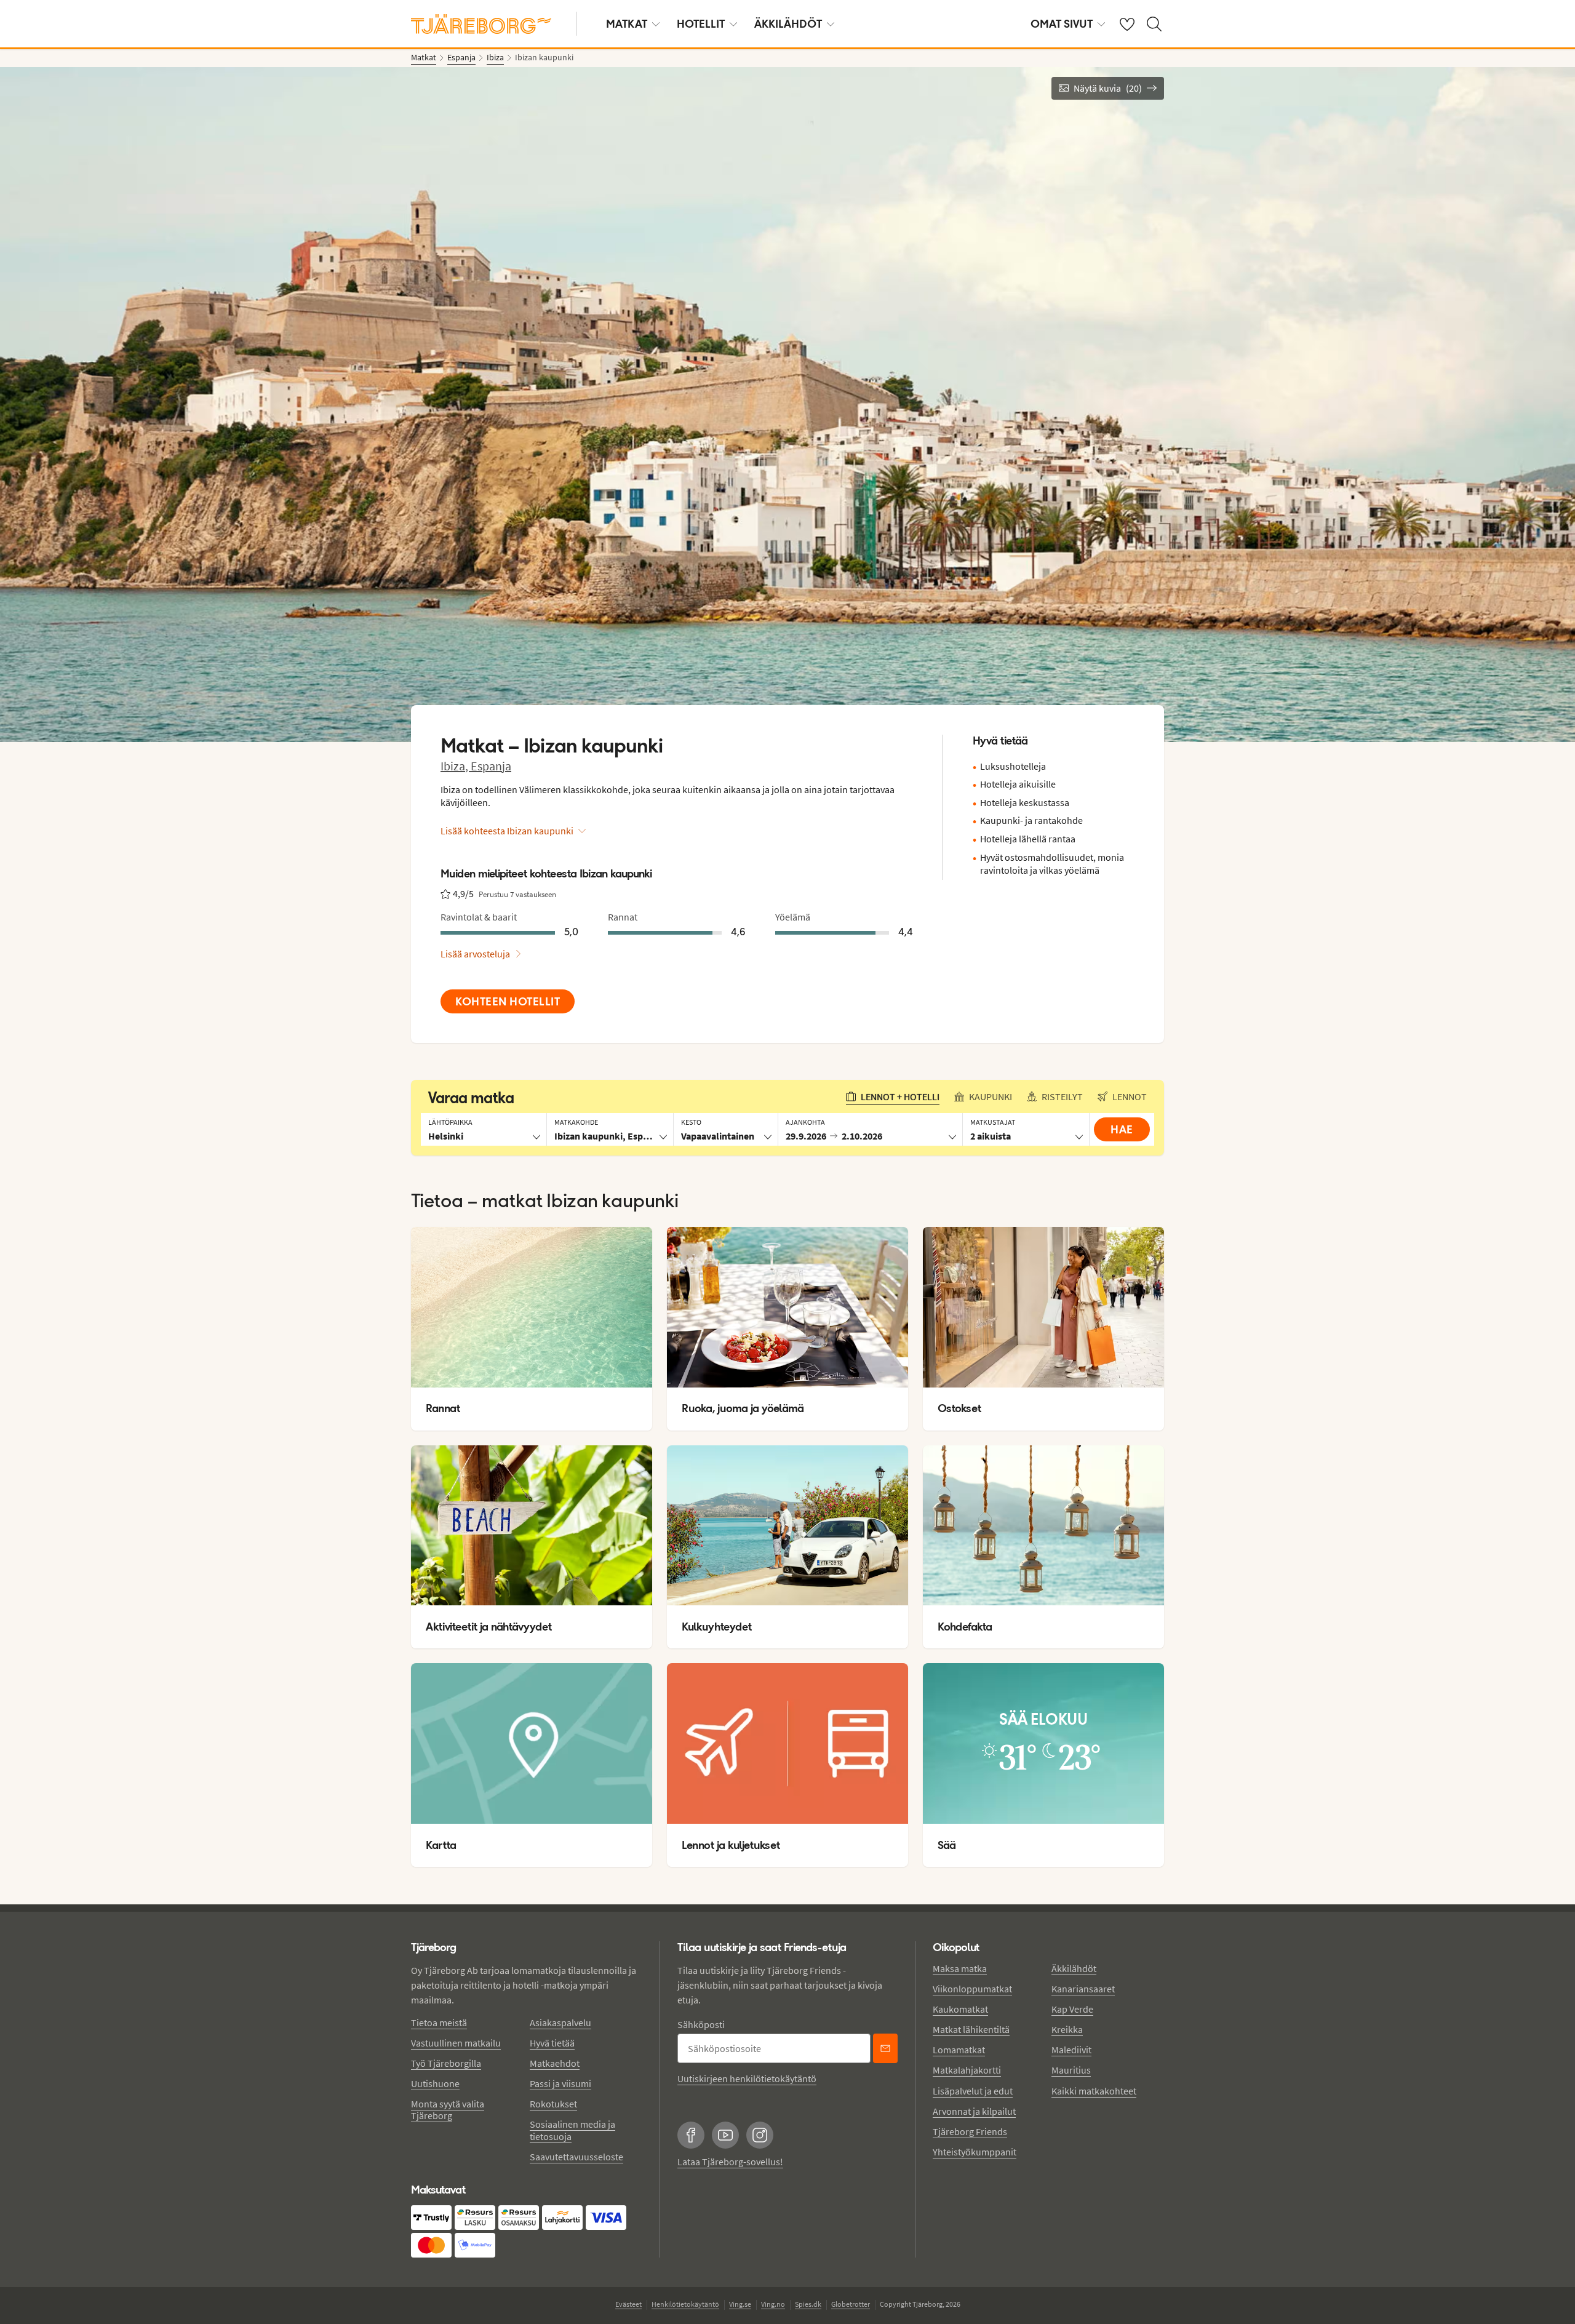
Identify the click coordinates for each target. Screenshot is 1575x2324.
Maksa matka (960, 1968)
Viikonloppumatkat (972, 1989)
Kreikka (1067, 2029)
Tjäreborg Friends (970, 2131)
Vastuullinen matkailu (456, 2043)
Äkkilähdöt (788, 24)
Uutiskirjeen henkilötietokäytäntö (747, 2078)
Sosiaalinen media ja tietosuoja (572, 2130)
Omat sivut (1062, 24)
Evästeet (628, 2304)
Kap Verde (1072, 2009)
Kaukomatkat (960, 2009)
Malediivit (1071, 2050)
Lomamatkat (959, 2050)
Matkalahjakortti (967, 2070)
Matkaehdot (555, 2063)
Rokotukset (553, 2104)
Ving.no (773, 2304)
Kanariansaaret (1083, 1989)
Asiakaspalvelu (560, 2023)
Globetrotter (851, 2304)
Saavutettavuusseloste (576, 2157)
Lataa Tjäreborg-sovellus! (730, 2162)
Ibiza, (456, 766)
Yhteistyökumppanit (975, 2152)
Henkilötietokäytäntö (685, 2304)
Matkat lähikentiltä (971, 2029)
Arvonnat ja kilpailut (974, 2111)
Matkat (627, 24)
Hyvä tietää (552, 2043)
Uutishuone (435, 2083)
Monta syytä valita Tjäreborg (448, 2110)
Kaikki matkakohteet (1094, 2091)
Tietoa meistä (439, 2023)
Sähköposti (701, 2024)
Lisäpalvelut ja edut (973, 2091)
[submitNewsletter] (885, 2048)
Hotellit (701, 24)
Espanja (491, 766)
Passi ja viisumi (560, 2083)
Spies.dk (808, 2304)
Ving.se (740, 2304)
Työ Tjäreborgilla (446, 2063)
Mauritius (1071, 2070)
